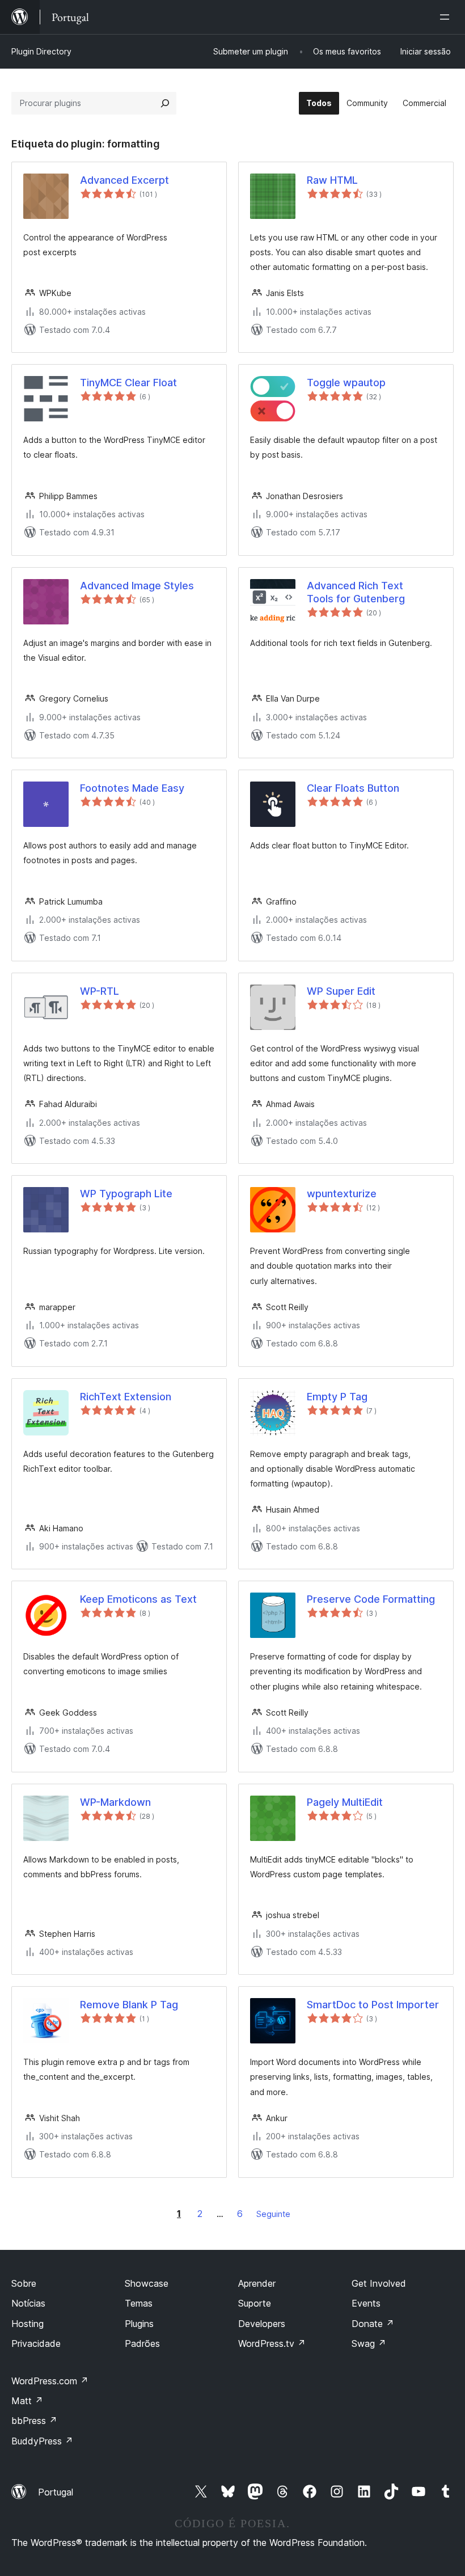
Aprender (257, 2283)
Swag (369, 2343)
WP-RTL (100, 991)
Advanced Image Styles (137, 586)
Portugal (56, 2492)
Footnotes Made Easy (132, 788)
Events (366, 2303)
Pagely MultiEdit (345, 1802)
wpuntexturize (342, 1194)
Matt (27, 2401)
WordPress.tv (272, 2343)
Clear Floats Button (353, 788)
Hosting (28, 2324)
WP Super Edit (341, 991)
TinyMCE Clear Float (128, 383)
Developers (262, 2324)
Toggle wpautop (346, 383)
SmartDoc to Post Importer (373, 2005)
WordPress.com (50, 2381)
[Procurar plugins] (165, 103)
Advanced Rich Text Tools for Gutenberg (356, 592)
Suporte (255, 2303)
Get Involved (379, 2283)
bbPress (34, 2421)
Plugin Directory (41, 51)
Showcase (147, 2283)
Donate (373, 2324)
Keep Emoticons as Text (138, 1599)
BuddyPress (42, 2441)
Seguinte (273, 2214)
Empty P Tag (337, 1397)
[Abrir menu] (447, 17)
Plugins (139, 2324)
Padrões (142, 2343)
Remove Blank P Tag (129, 2005)
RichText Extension (126, 1397)
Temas (139, 2303)
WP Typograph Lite (126, 1194)
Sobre (24, 2283)
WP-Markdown (115, 1802)
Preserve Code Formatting (371, 1599)
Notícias (28, 2303)
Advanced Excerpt (124, 180)
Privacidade (36, 2343)
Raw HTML (332, 180)
